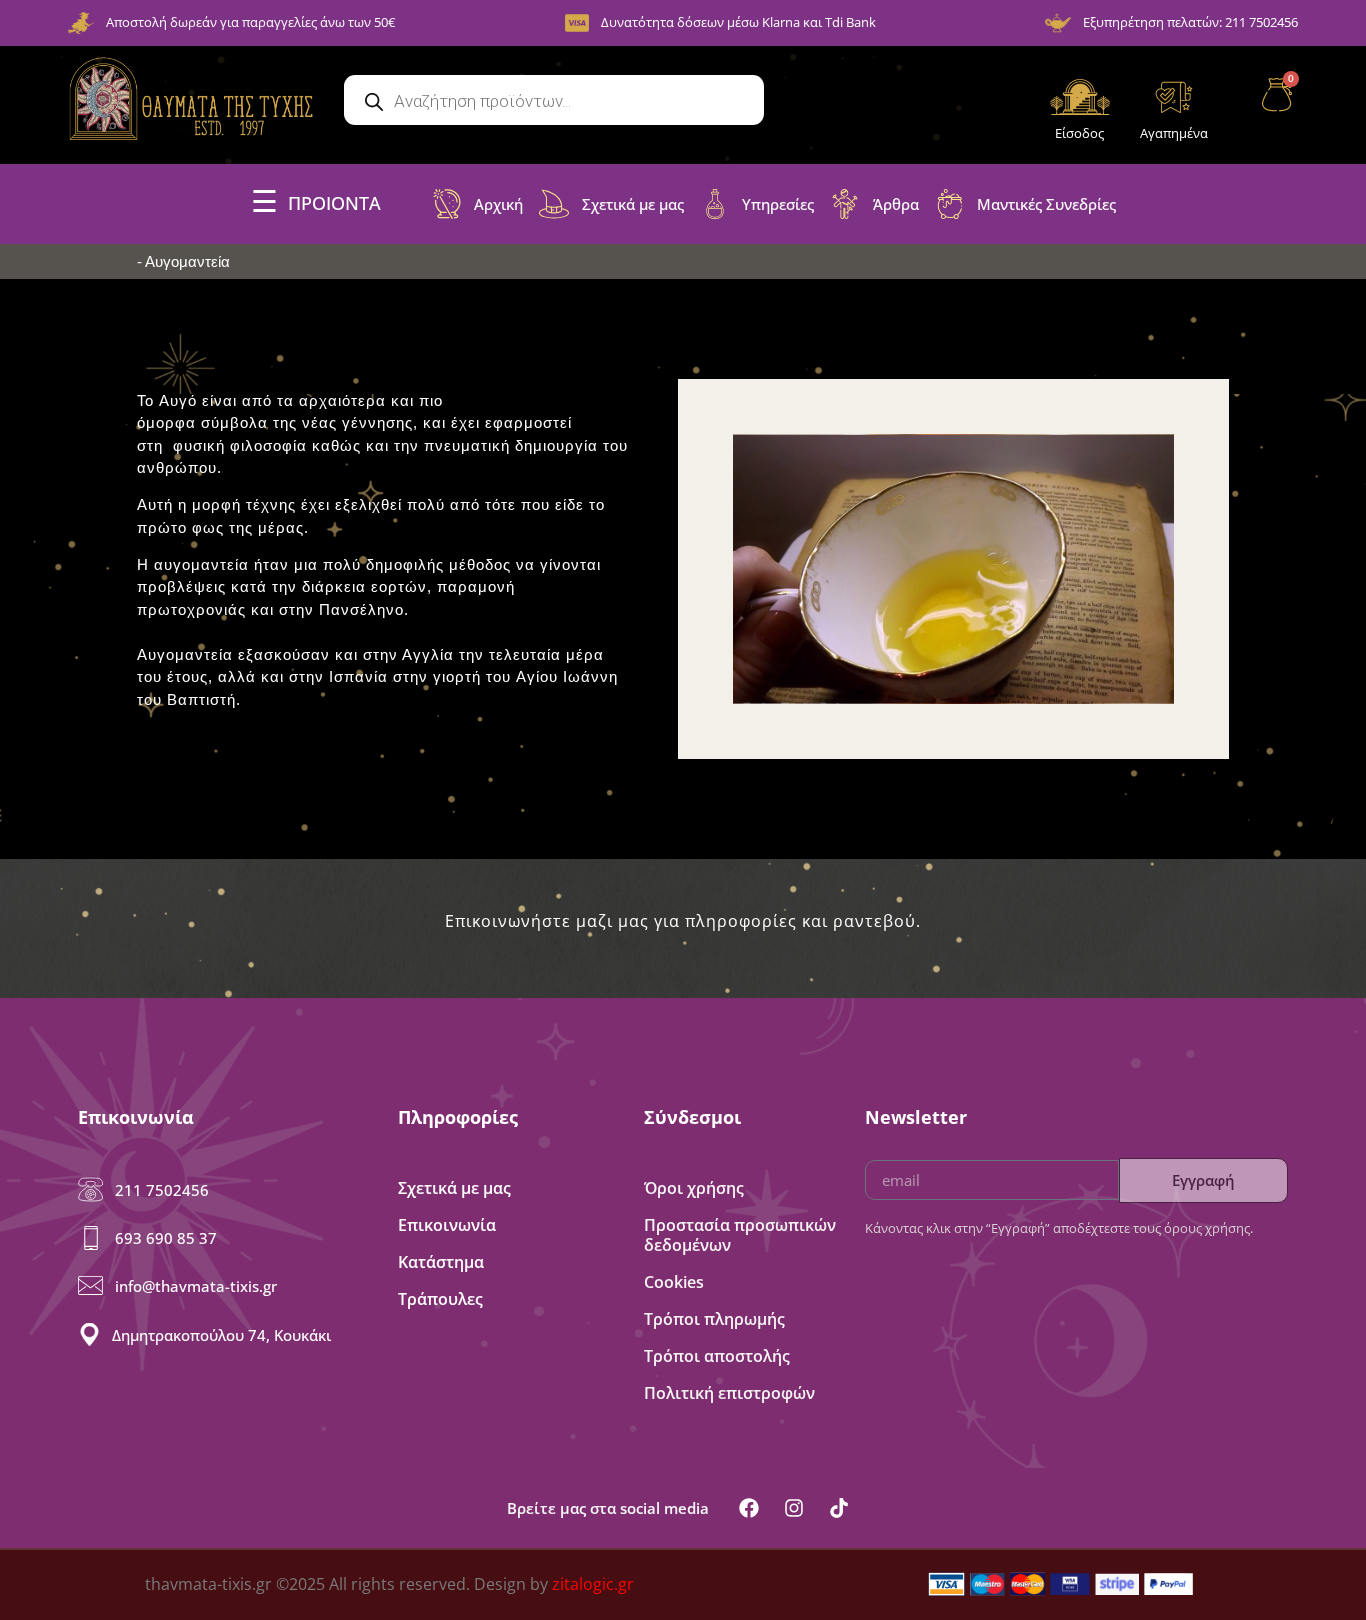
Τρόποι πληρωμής (714, 1319)
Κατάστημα (441, 1262)
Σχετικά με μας (454, 1188)
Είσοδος (1079, 133)
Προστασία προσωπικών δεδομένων (740, 1235)
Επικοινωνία (447, 1225)
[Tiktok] (839, 1508)
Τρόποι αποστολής (717, 1356)
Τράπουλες (440, 1299)
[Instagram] (794, 1508)
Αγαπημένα (1174, 133)
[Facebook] (749, 1508)
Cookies (674, 1282)
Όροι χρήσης (694, 1188)
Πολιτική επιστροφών (729, 1393)
